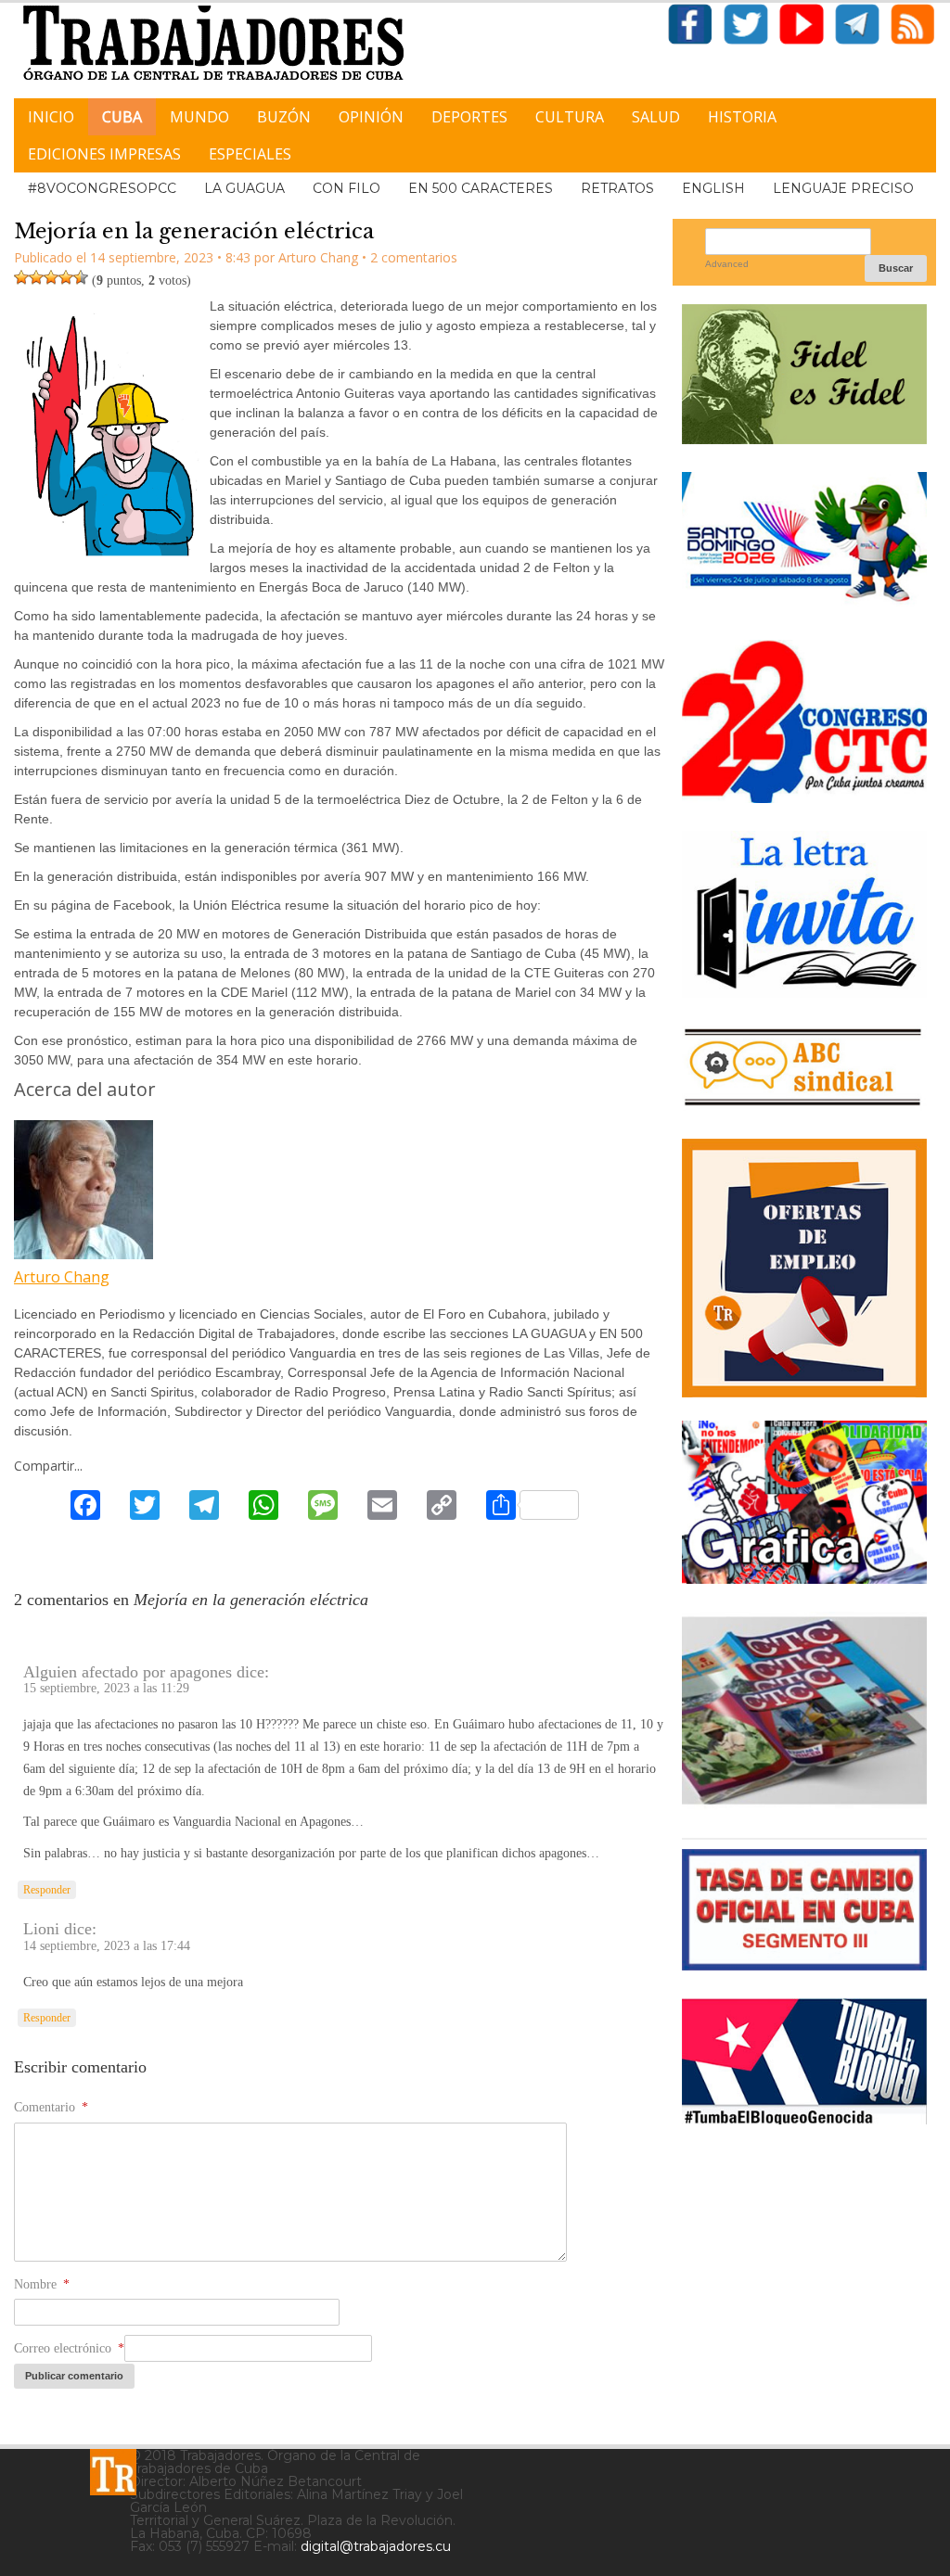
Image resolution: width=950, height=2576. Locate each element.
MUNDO (199, 117)
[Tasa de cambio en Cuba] (804, 1964)
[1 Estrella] (21, 277)
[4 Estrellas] (66, 277)
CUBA (122, 117)
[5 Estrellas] (81, 277)
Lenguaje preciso (843, 188)
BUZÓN (284, 117)
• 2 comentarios (410, 257)
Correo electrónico (69, 2348)
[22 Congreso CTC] (804, 796)
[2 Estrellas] (36, 277)
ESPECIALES (250, 154)
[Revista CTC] (804, 1803)
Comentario (51, 2107)
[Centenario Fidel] (804, 437)
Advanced (727, 264)
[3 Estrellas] (51, 277)
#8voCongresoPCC (102, 188)
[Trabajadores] (113, 2472)
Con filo (347, 188)
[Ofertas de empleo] (804, 1268)
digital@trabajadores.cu (376, 2546)
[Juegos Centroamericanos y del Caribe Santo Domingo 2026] (804, 605)
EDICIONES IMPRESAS (104, 154)
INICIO (51, 117)
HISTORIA (742, 117)
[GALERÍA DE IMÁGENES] (804, 1577)
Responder (47, 1890)
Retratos (617, 188)
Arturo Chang (62, 1277)
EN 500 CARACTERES (481, 188)
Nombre (42, 2284)
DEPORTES (469, 117)
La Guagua (244, 188)
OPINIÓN (371, 117)
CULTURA (570, 117)
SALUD (656, 117)
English (713, 188)
